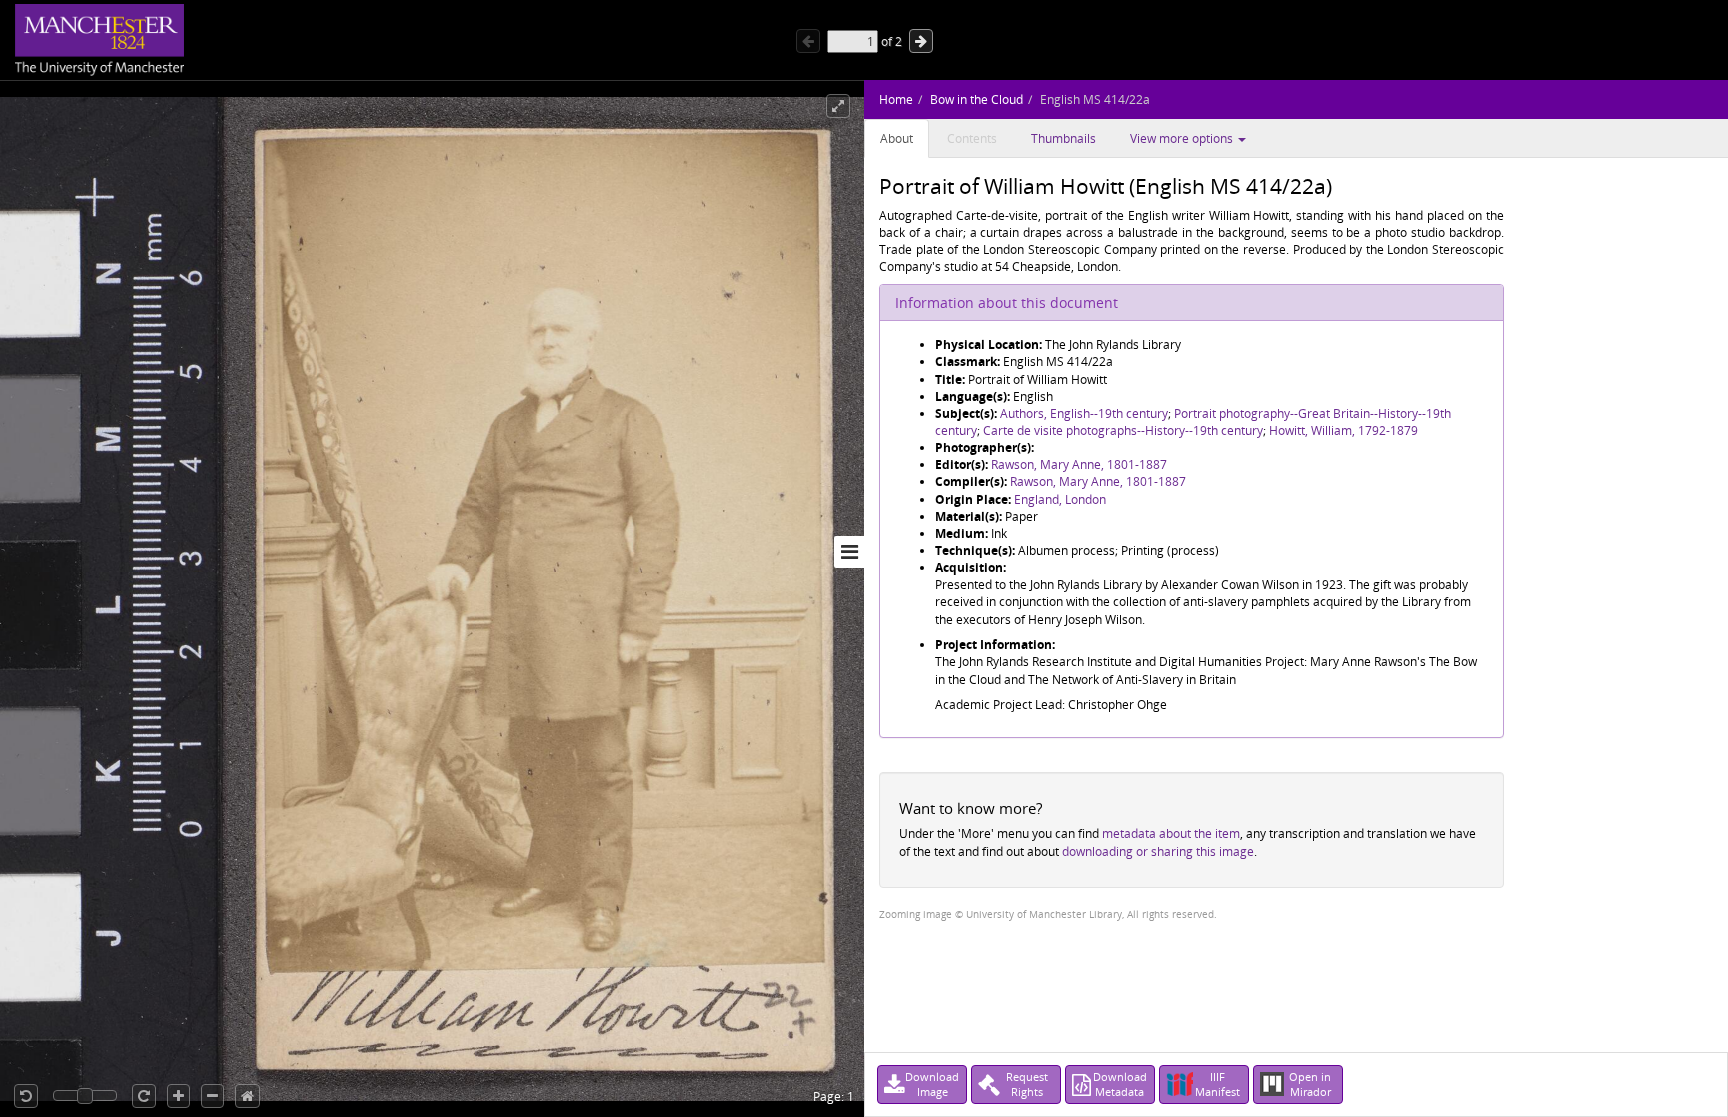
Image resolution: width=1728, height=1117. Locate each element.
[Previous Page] (808, 41)
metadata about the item (1171, 833)
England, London (1060, 499)
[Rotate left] (26, 1096)
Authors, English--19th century (1084, 413)
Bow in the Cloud (976, 99)
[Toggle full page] (838, 106)
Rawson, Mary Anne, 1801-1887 (1079, 464)
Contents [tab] (972, 138)
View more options (1183, 138)
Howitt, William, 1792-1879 (1343, 430)
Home (896, 99)
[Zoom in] (178, 1096)
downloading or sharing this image (1158, 851)
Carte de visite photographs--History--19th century (1123, 430)
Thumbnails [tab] (1063, 138)
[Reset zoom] (247, 1096)
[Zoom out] (212, 1096)
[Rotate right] (144, 1096)
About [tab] (896, 138)
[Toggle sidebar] (849, 552)
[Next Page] (921, 41)
